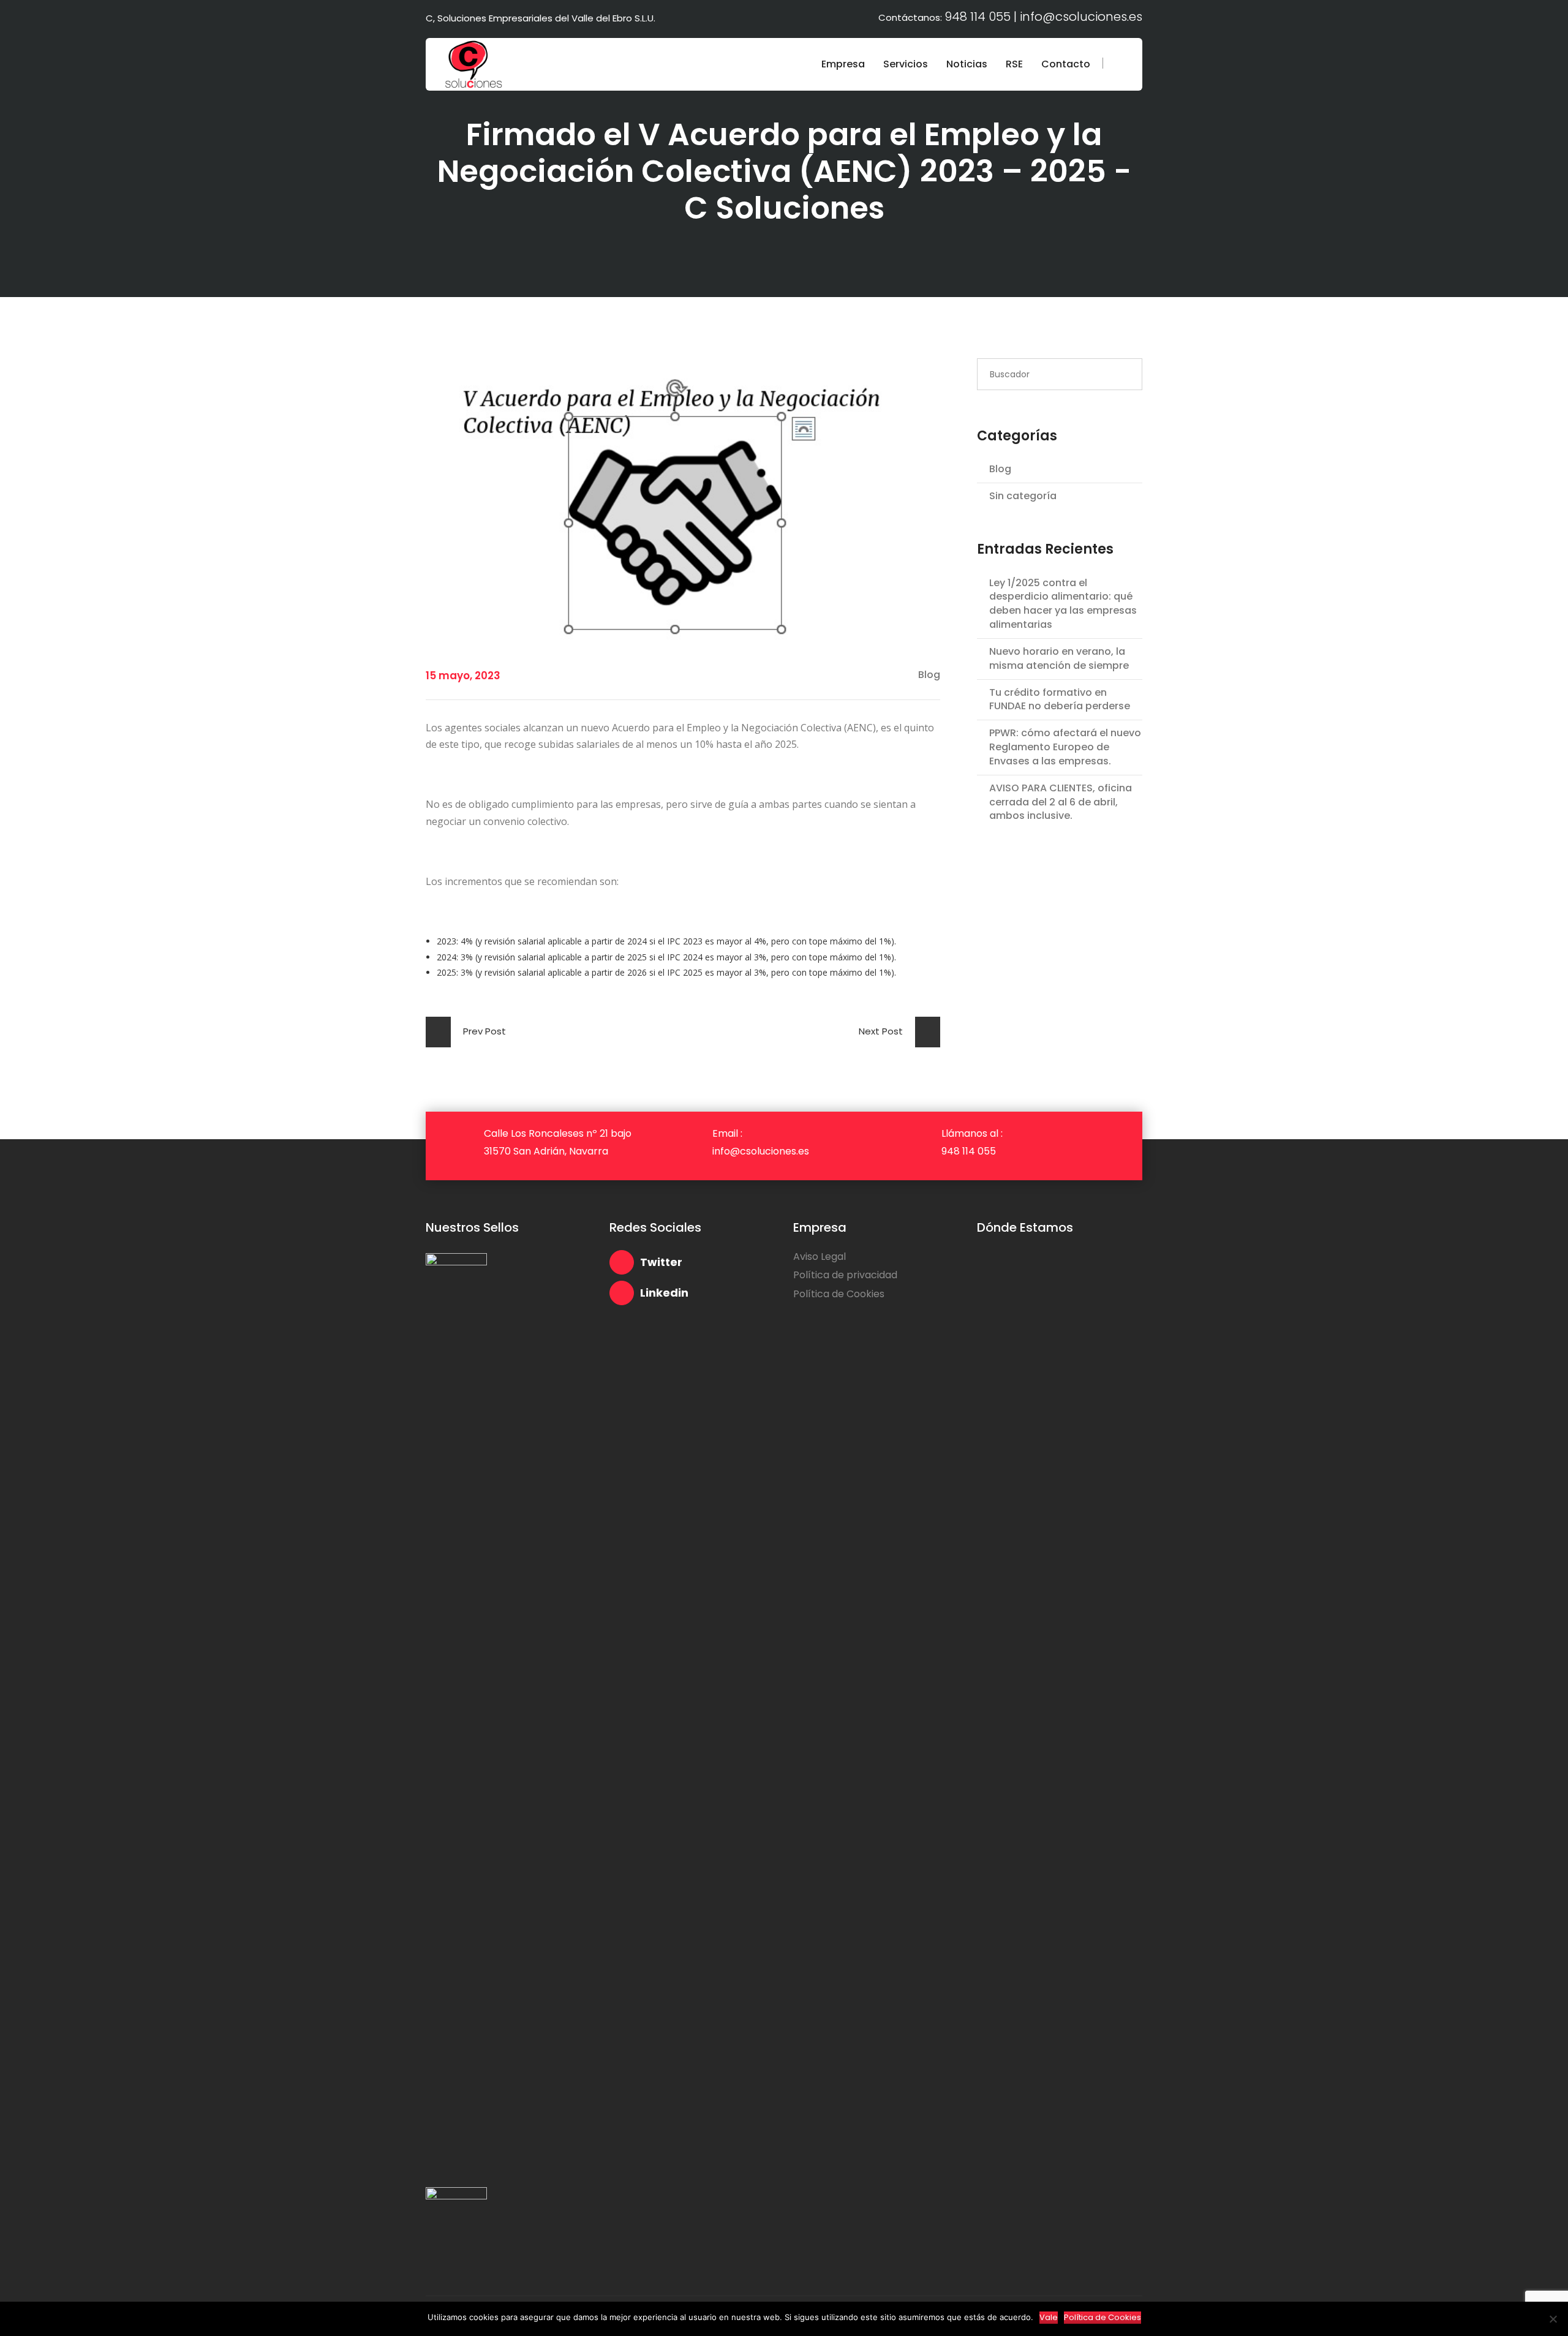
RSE (1014, 64)
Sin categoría (1023, 496)
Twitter (661, 1262)
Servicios (906, 64)
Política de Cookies (839, 1294)
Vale (1049, 2317)
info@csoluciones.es (1081, 17)
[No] (1553, 2319)
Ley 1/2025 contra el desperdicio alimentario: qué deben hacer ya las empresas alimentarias (1063, 604)
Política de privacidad (845, 1275)
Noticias (967, 64)
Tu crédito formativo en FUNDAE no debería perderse (1060, 700)
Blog (1000, 469)
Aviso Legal (820, 1257)
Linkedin (664, 1293)
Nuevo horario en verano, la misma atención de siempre (1059, 659)
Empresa (843, 64)
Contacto (1066, 64)
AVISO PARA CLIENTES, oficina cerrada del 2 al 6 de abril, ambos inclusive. (1061, 802)
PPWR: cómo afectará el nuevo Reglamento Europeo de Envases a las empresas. (1065, 747)
